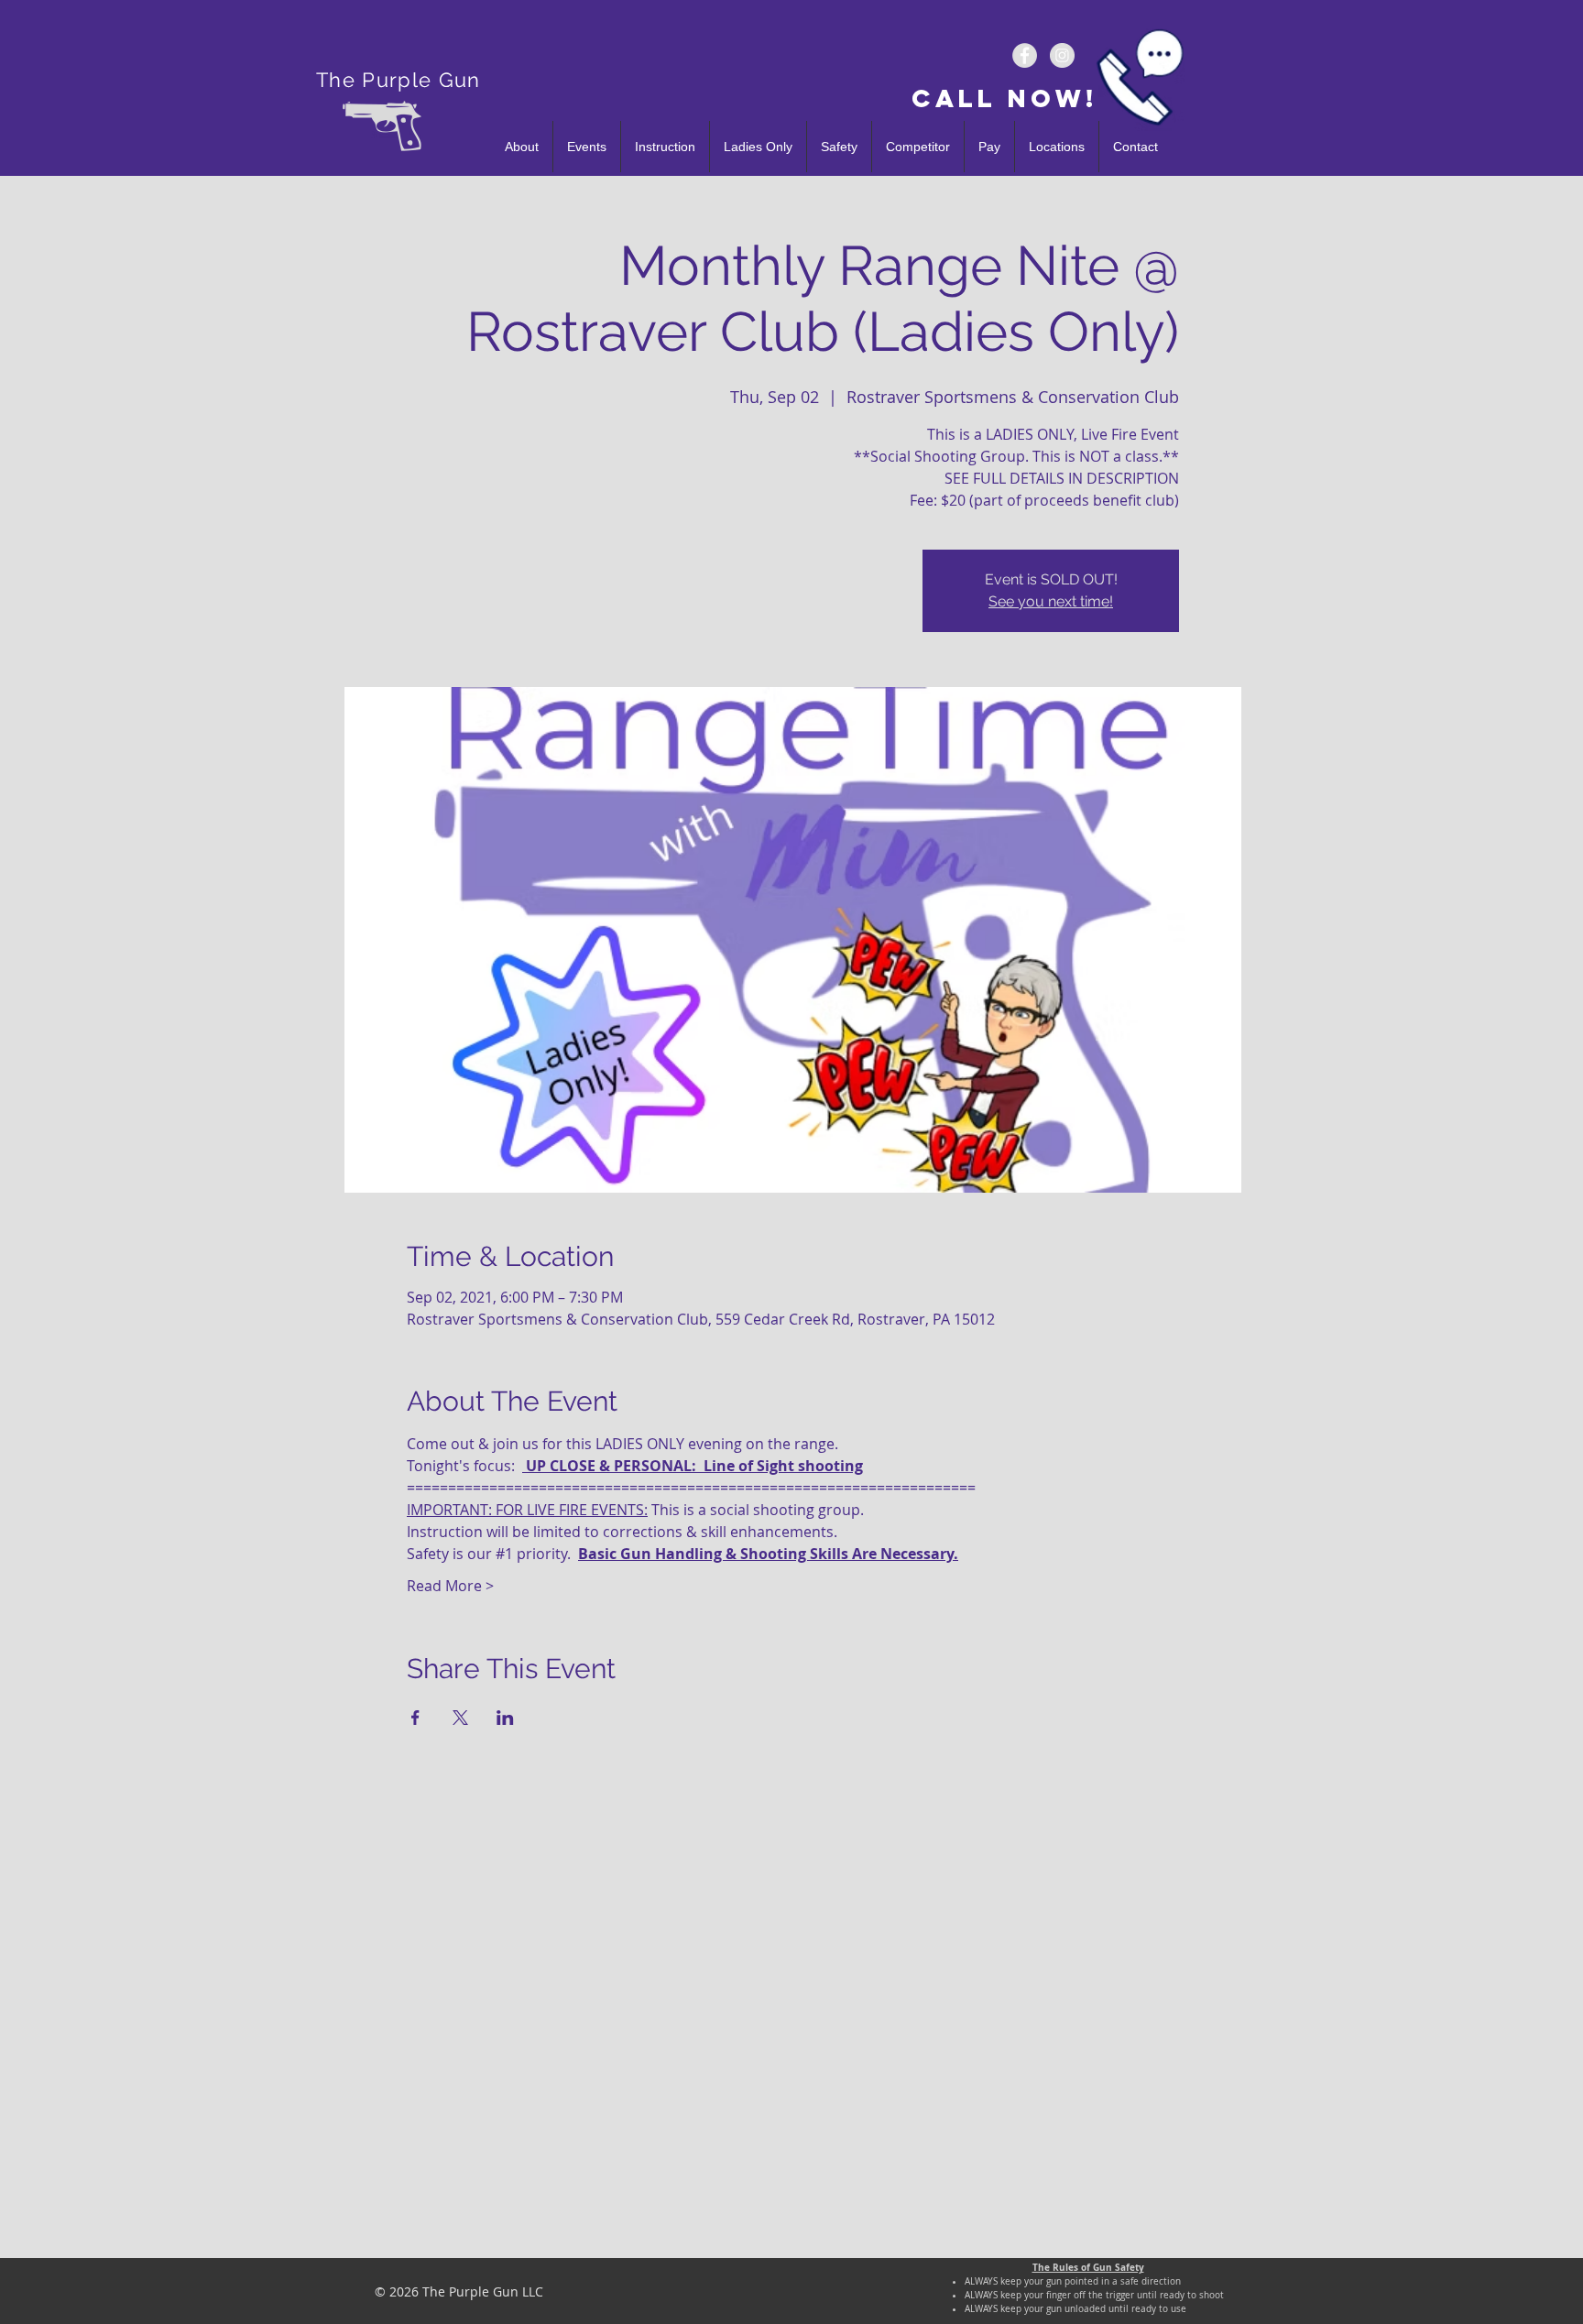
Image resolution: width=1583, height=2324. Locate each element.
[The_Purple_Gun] (1062, 55)
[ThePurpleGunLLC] (1025, 55)
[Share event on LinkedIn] (505, 1718)
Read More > (450, 1586)
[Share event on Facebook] (415, 1718)
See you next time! (1051, 601)
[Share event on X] (460, 1718)
